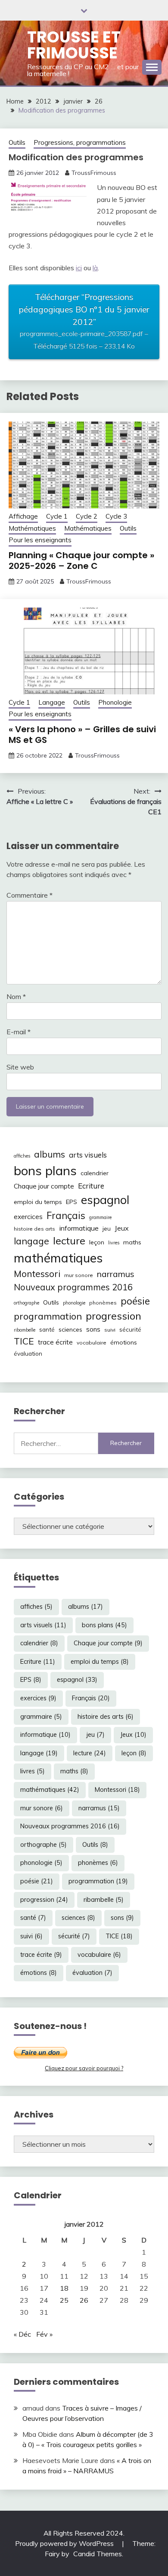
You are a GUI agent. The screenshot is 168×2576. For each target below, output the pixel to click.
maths (132, 1242)
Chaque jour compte (44, 1186)
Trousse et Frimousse (74, 45)
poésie (135, 1301)
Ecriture (91, 1186)
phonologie (74, 1303)
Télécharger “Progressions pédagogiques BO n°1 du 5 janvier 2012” (84, 321)
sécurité (130, 1329)
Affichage (23, 516)
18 (64, 2288)
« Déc (22, 2334)
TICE (24, 1341)
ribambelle (25, 1330)
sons (93, 1329)
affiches (22, 1156)
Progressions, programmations (80, 142)
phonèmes (103, 1303)
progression (114, 1316)
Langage (52, 702)
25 (64, 2300)
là (95, 268)
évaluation (28, 1354)
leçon (97, 1242)
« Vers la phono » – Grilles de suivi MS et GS (82, 735)
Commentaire (30, 895)
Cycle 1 (57, 516)
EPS (72, 1202)
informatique (79, 1228)
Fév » (44, 2334)
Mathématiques (32, 528)
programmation (48, 1316)
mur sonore (79, 1275)
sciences (70, 1329)
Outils (17, 142)
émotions (124, 1342)
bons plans (45, 1170)
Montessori (37, 1274)
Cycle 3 (116, 516)
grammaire (100, 1217)
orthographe (26, 1303)
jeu (107, 1228)
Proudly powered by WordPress (65, 2543)
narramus (116, 1274)
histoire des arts (34, 1229)
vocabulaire (92, 1343)
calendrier (95, 1173)
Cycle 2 (87, 516)
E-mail (19, 1032)
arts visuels (88, 1155)
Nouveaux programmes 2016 (73, 1287)
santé (47, 1329)
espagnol (105, 1200)
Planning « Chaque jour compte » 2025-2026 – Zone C (81, 561)
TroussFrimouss (94, 173)
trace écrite (55, 1342)
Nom (16, 996)
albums (50, 1154)
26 (84, 2300)
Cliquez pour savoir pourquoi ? (84, 2068)
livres (114, 1243)
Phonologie (115, 702)
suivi (110, 1330)
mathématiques (58, 1258)
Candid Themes (98, 2554)
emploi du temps (38, 1202)
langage (31, 1241)
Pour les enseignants (40, 540)
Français (66, 1216)
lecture (69, 1241)
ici (79, 268)
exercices (28, 1217)
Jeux (122, 1228)
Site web (20, 1067)
